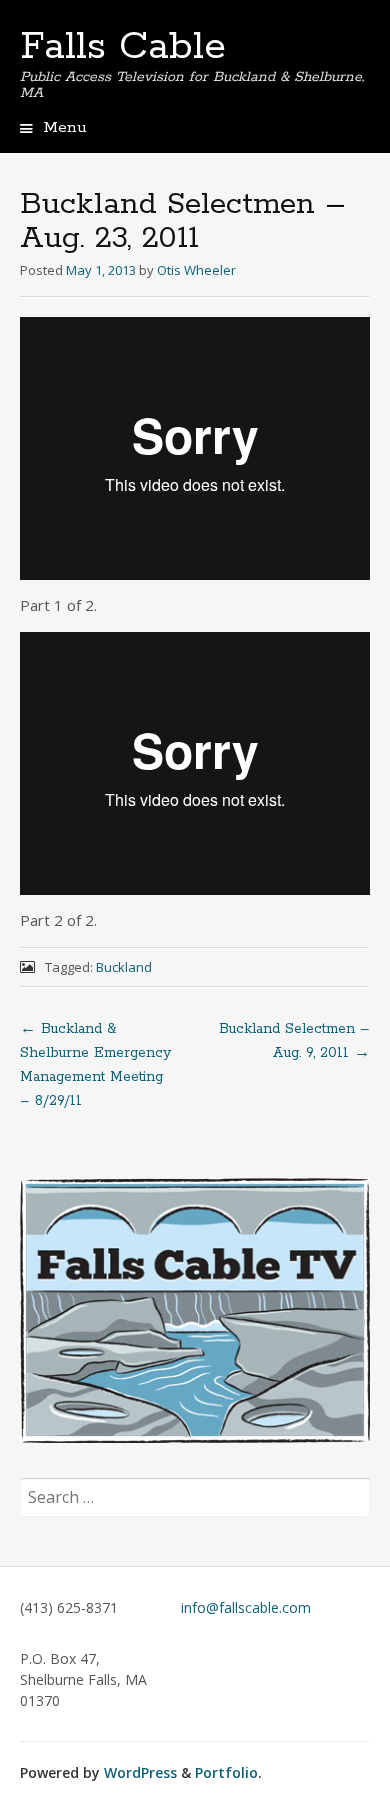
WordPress (140, 1772)
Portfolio (226, 1772)
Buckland (124, 967)
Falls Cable (123, 47)
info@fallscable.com (246, 1607)
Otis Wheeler (196, 270)
